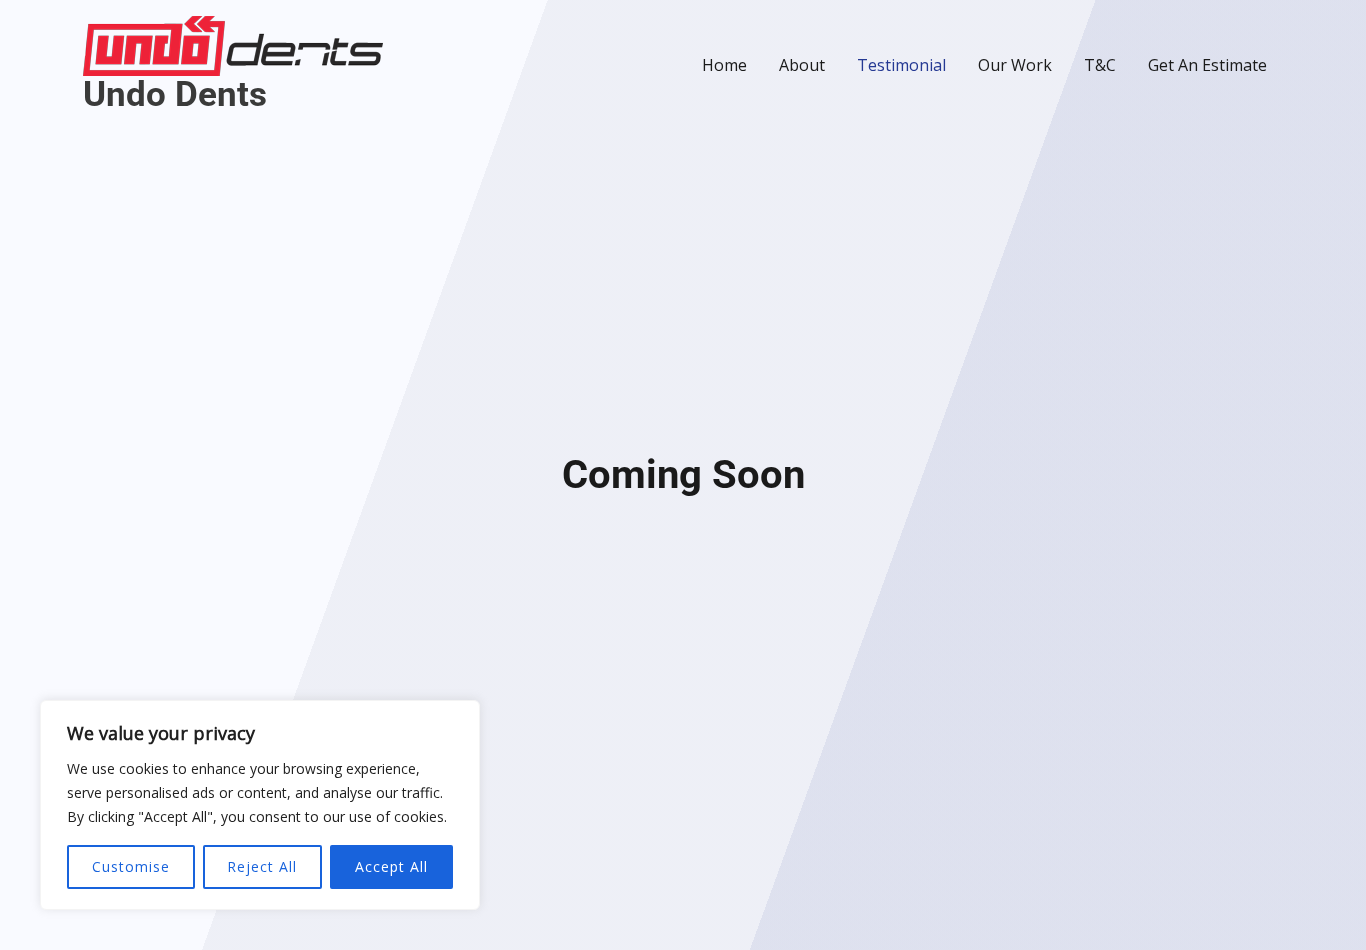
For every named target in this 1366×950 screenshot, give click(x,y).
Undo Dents (175, 94)
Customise (131, 866)
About (802, 65)
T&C (1100, 65)
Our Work (1015, 65)
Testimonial (901, 65)
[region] (260, 805)
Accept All (391, 866)
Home (724, 65)
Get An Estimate (1207, 65)
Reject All (262, 866)
